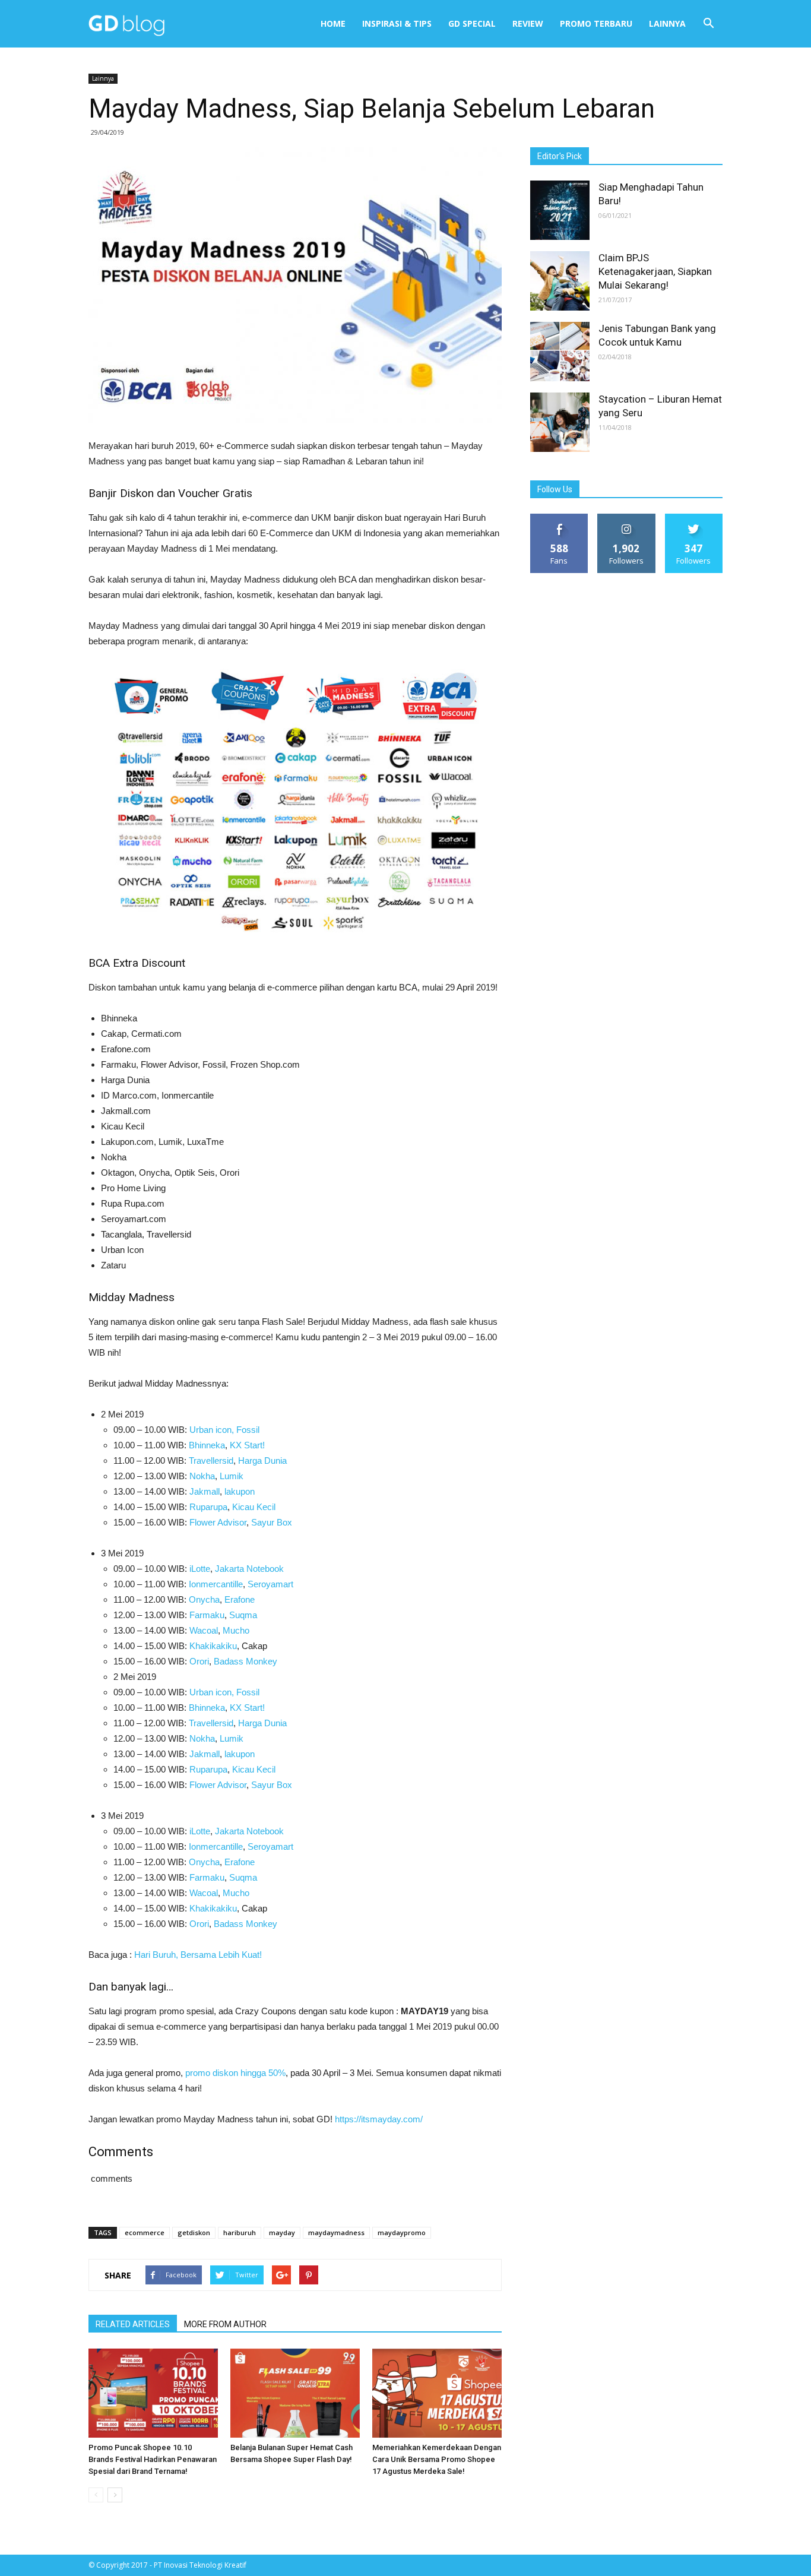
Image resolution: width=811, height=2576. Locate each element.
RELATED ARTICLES (133, 2324)
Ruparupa (208, 1507)
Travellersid (211, 1461)
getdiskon (194, 2232)
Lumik (232, 1476)
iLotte (200, 1569)
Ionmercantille (216, 1584)
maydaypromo (402, 2232)
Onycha (203, 1599)
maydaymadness (336, 2232)
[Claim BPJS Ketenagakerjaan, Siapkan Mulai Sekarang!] (560, 281)
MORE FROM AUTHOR (225, 2324)
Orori (199, 1661)
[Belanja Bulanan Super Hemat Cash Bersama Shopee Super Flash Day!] (295, 2393)
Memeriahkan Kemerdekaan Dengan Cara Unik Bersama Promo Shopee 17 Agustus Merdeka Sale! (437, 2459)
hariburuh (240, 2232)
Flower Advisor (218, 1522)
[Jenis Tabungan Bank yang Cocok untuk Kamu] (560, 352)
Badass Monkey (245, 1661)
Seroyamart (270, 1584)
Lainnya (667, 23)
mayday (282, 2232)
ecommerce (145, 2232)
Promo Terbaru (596, 23)
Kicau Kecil (254, 1507)
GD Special (472, 23)
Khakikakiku (213, 1646)
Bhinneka (207, 1445)
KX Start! (247, 1445)
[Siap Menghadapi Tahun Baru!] (560, 210)
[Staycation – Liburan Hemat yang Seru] (560, 422)
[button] (708, 24)
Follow (627, 518)
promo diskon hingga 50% (235, 2073)
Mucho (236, 1630)
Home (333, 23)
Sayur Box (272, 1522)
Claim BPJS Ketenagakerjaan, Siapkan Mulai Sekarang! (655, 271)
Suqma (243, 1615)
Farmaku (207, 1615)
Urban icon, (212, 1430)
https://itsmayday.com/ (379, 2119)
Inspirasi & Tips (397, 23)
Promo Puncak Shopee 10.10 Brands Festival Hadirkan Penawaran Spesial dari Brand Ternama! (153, 2459)
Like (560, 518)
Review (528, 23)
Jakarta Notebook (249, 1569)
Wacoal (204, 1630)
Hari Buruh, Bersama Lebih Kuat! (198, 1955)
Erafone (240, 1599)
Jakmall (205, 1491)
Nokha (202, 1476)
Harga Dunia (262, 1461)
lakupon (240, 1491)
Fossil (248, 1430)
